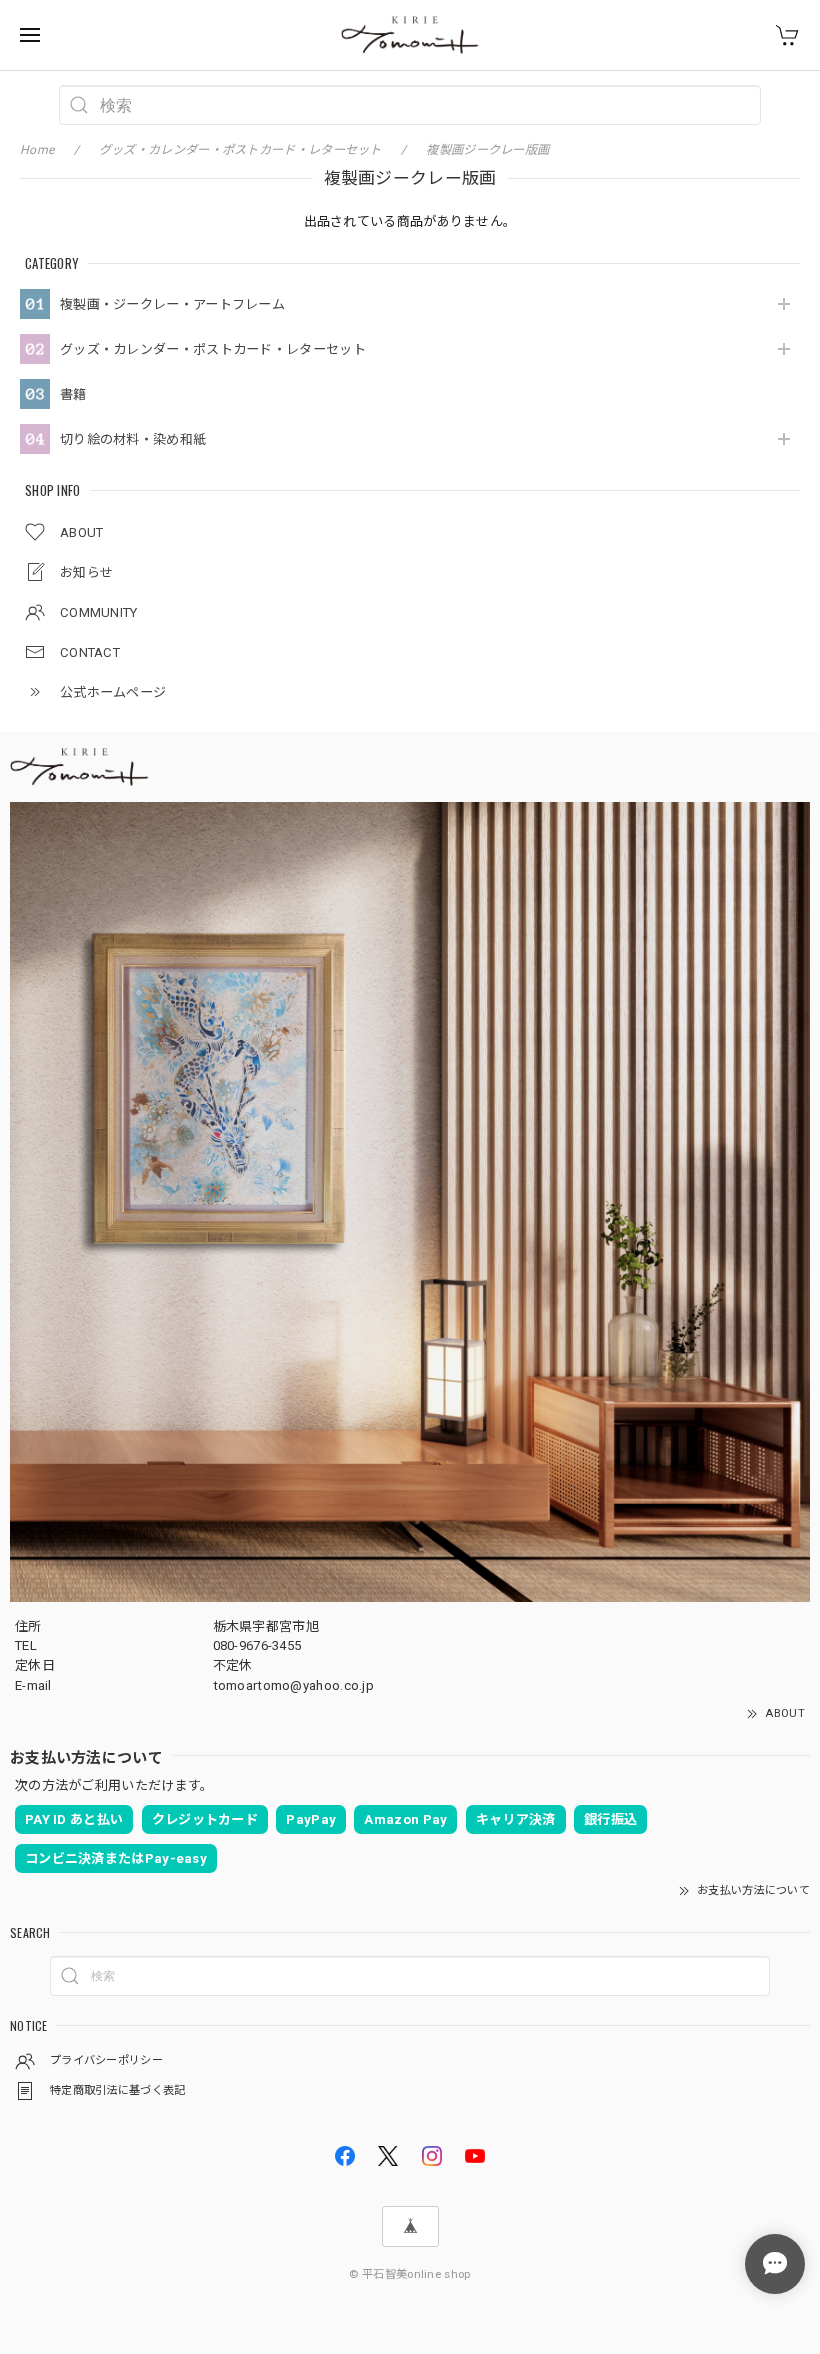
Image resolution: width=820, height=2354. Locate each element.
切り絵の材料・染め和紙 (133, 439)
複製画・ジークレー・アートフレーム (172, 304)
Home (37, 150)
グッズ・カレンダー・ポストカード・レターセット (213, 349)
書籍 (73, 394)
